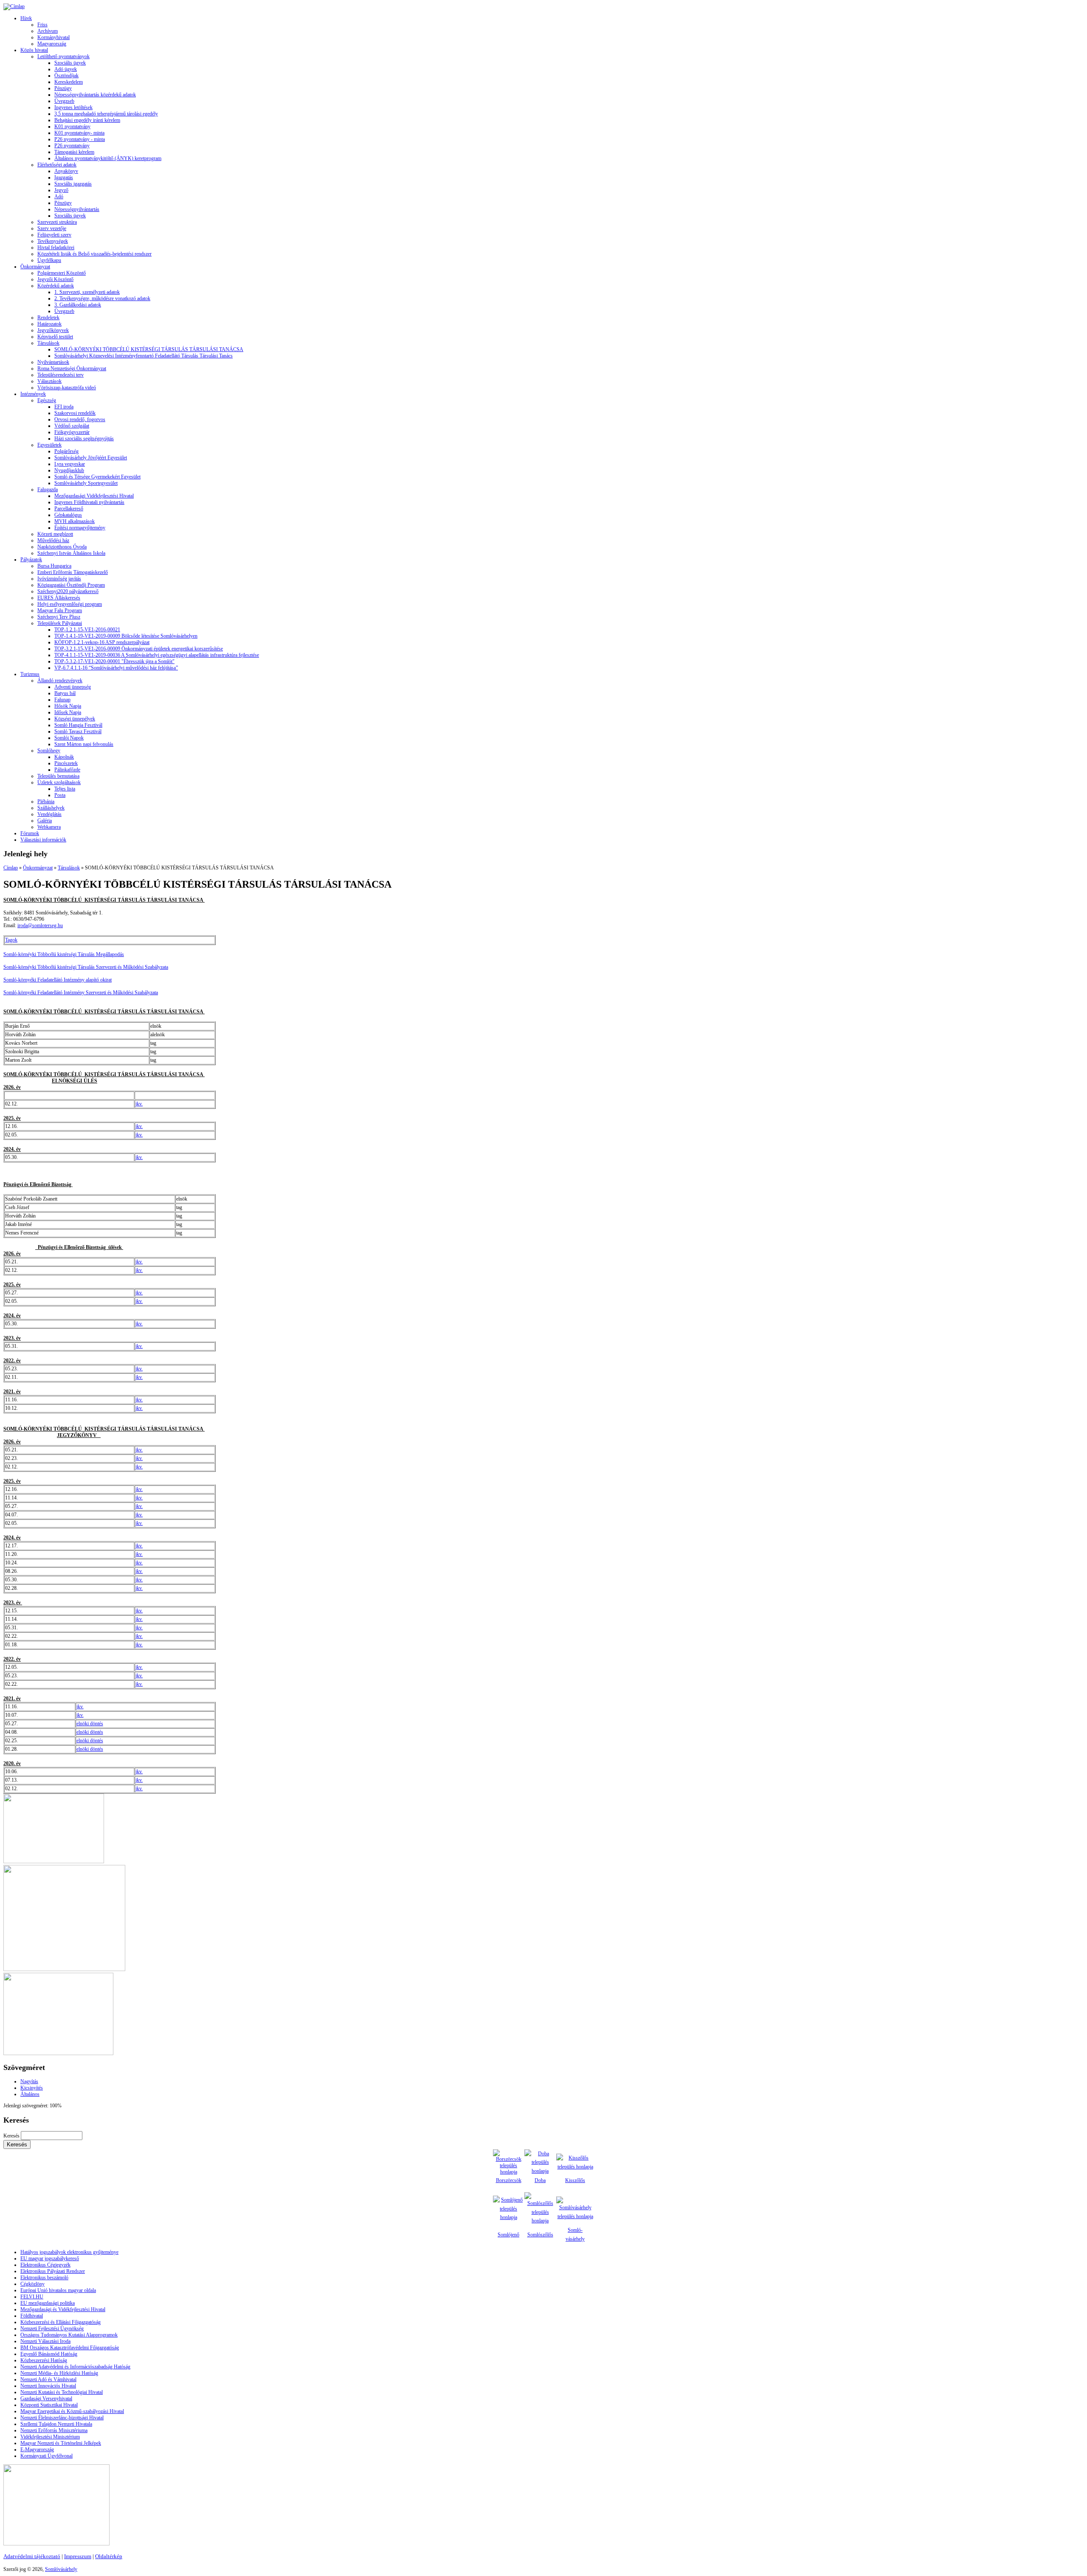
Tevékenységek (53, 241)
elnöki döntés (90, 1724)
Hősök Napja (68, 706)
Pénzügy (63, 88)
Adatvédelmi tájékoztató (32, 2556)
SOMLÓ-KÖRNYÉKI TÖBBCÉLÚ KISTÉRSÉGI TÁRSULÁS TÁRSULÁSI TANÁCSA (149, 349)
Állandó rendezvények (60, 681)
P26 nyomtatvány (72, 146)
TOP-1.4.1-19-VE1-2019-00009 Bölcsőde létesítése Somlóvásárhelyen (126, 636)
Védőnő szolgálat (72, 426)
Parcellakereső (69, 509)
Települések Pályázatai (60, 623)
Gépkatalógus (68, 515)
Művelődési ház (53, 540)
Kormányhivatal (54, 37)
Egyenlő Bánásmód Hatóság (49, 2354)
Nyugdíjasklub (69, 470)
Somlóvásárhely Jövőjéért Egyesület (91, 458)
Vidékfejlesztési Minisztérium (50, 2437)
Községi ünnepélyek (75, 719)
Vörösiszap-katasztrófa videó (67, 388)
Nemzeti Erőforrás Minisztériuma (54, 2430)
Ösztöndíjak (66, 76)
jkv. (139, 1104)
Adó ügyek (66, 69)
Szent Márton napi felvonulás (84, 744)
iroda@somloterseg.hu (40, 925)
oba (542, 2180)
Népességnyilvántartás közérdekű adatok (95, 95)
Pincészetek (66, 763)
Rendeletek (48, 318)
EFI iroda (64, 407)
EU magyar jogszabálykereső (50, 2258)
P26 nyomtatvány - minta (80, 139)
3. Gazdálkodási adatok (78, 305)
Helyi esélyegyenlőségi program (70, 604)
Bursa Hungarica (54, 566)
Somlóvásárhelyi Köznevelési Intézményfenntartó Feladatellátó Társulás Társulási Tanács (144, 356)
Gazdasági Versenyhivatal (46, 2399)
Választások (49, 381)
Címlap (11, 868)
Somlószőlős (540, 2235)
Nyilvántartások (53, 362)
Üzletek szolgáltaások (59, 782)
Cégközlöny (32, 2284)
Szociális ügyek (70, 63)
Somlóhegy (49, 751)
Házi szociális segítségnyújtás (84, 439)
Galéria (45, 821)
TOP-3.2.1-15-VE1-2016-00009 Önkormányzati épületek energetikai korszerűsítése (139, 649)
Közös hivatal (34, 50)
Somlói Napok (69, 738)
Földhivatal (32, 2316)
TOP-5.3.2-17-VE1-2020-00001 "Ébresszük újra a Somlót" (114, 661)
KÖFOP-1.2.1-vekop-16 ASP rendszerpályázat (102, 642)
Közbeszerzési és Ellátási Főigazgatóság (61, 2322)
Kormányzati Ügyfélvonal (46, 2456)
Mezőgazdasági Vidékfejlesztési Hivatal (94, 496)
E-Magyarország (37, 2449)
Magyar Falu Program (60, 610)
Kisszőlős (575, 2180)
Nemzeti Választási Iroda (45, 2341)
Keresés (12, 2136)
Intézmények (33, 394)
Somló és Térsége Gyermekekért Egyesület (97, 477)
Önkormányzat (35, 267)
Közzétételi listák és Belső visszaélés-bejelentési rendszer (94, 254)
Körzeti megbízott (55, 534)
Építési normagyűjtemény (80, 528)
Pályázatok (31, 560)
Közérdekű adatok (56, 286)
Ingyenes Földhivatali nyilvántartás (89, 502)
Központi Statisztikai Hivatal (49, 2405)
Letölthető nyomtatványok (63, 56)
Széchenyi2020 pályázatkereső (68, 591)
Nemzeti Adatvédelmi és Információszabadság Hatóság (75, 2367)
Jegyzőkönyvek (53, 330)
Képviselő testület (55, 337)
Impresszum (78, 2556)
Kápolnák (64, 757)
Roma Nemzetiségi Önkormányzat (72, 368)
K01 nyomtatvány (72, 127)
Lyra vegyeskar (70, 464)
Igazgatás (64, 177)
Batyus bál (65, 693)
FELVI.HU (32, 2297)
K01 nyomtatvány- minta (79, 133)
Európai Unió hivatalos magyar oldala (58, 2290)
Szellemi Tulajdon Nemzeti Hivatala (56, 2424)
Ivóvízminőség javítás (59, 579)
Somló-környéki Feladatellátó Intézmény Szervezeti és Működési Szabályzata (81, 993)
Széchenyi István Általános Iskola (71, 553)
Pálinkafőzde (67, 770)
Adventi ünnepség (73, 687)
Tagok (11, 940)
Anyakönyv (66, 171)
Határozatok (49, 324)
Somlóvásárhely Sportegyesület (86, 483)
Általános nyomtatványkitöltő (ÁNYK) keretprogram (108, 158)
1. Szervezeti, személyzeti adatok (87, 292)
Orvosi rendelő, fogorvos (80, 419)
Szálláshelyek (51, 808)
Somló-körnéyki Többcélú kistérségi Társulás (50, 967)
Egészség (47, 400)
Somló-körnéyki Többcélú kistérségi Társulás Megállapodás (64, 954)
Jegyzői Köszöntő (55, 279)
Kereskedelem (69, 82)
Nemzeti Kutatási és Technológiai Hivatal (62, 2392)
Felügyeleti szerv (54, 235)
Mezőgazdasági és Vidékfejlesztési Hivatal (63, 2309)
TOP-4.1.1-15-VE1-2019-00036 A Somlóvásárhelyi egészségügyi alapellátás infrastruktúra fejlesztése (157, 655)
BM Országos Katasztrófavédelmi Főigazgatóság (70, 2348)
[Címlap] (14, 6)
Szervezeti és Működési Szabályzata (132, 967)
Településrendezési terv (61, 375)
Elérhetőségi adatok (57, 165)
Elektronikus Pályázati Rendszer (53, 2271)
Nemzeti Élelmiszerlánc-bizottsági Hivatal (62, 2418)
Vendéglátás (49, 814)
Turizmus (30, 674)
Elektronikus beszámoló (44, 2278)
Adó (59, 197)
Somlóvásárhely (61, 2569)
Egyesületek (49, 445)
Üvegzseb (64, 101)
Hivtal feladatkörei (56, 247)
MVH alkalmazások (75, 521)
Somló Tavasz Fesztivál (78, 731)
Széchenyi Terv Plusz (59, 617)
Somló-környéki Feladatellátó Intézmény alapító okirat (58, 980)
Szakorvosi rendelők (75, 413)
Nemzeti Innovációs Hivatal (48, 2386)
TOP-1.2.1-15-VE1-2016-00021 (87, 630)
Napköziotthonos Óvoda (62, 547)
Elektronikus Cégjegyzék (45, 2265)
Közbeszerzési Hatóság (44, 2360)
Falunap (62, 700)
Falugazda (48, 489)
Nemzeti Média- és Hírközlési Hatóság (59, 2373)
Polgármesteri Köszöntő (62, 273)
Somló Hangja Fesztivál (78, 725)
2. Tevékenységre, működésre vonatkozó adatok (102, 298)
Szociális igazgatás (73, 184)
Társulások (48, 343)
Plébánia (46, 801)
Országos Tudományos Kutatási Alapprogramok (69, 2335)
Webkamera (49, 827)
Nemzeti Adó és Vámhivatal (48, 2379)
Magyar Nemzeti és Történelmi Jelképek (61, 2443)
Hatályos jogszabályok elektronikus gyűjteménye (69, 2252)
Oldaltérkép (109, 2556)
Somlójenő (508, 2235)
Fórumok (30, 833)
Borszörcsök (509, 2180)
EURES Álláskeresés (59, 598)
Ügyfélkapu (49, 260)
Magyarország (52, 44)
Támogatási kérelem (74, 152)
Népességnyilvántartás (77, 209)
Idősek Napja (68, 712)
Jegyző (61, 190)
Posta (60, 795)
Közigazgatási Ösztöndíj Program (71, 585)
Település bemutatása (58, 776)
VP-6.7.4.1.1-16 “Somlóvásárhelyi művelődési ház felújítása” (116, 668)
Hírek (26, 18)
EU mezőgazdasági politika (48, 2303)
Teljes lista (65, 789)
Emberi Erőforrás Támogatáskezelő (73, 572)
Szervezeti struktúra (57, 222)
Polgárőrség (66, 451)
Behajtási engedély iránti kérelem (87, 120)
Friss (42, 25)
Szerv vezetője (52, 228)
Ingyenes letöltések (73, 107)
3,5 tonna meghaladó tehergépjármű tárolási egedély (106, 114)
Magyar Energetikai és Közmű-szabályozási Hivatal (72, 2411)
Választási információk (43, 840)
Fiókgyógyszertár (72, 432)
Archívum (48, 31)
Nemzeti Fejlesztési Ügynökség (52, 2329)
